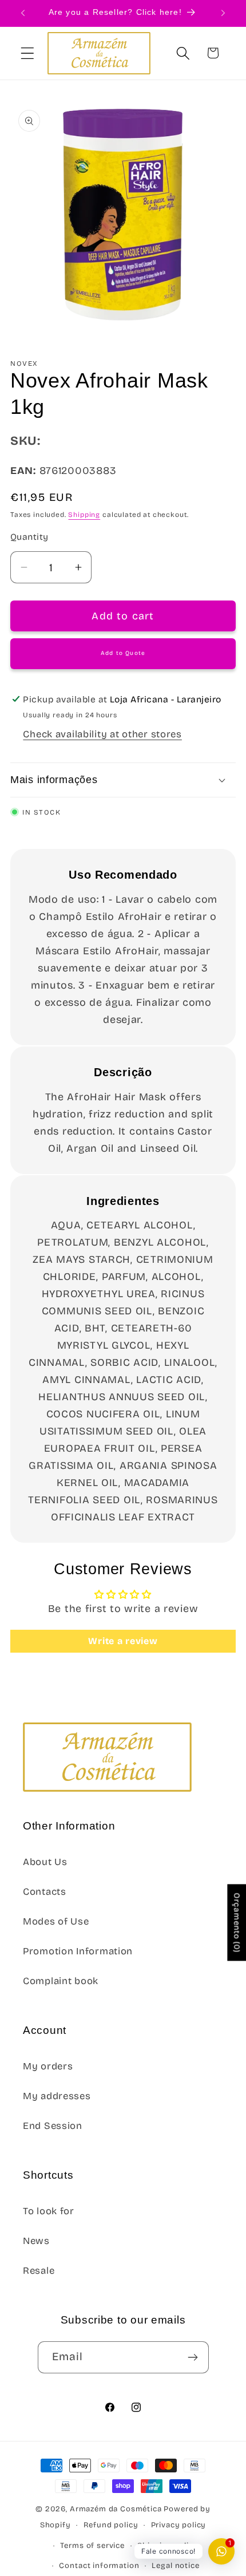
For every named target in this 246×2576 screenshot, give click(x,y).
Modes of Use (56, 1921)
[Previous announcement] (23, 13)
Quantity (29, 537)
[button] (28, 53)
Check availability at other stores (102, 734)
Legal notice (175, 2566)
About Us (45, 1862)
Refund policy (111, 2525)
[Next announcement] (223, 13)
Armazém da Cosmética (117, 2509)
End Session (53, 2126)
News (36, 2241)
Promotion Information (78, 1951)
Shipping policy (168, 2546)
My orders (48, 2066)
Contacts (45, 1892)
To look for (49, 2211)
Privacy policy (179, 2525)
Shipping (84, 515)
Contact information (99, 2566)
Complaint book (61, 1981)
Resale (39, 2271)
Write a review (123, 1641)
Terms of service (92, 2546)
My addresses (57, 2096)
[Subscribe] (193, 2357)
